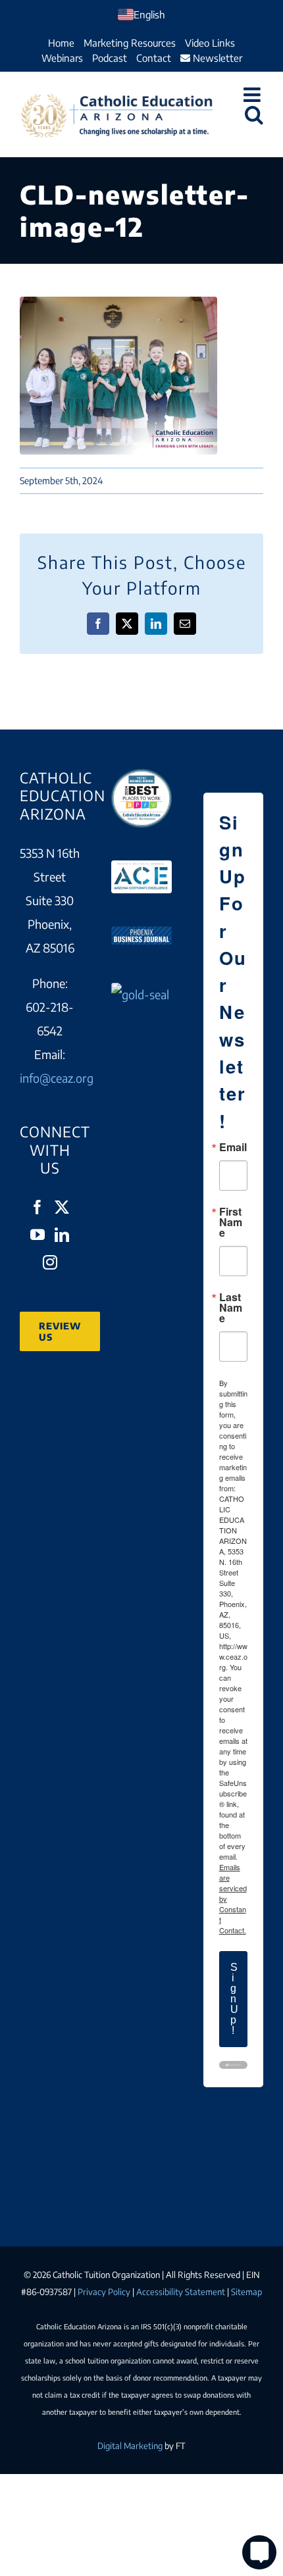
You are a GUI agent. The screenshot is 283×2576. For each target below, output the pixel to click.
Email (233, 1147)
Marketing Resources (130, 43)
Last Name (231, 1308)
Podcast (110, 58)
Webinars (62, 58)
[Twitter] (62, 1207)
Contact (154, 58)
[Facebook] (38, 1207)
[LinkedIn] (62, 1235)
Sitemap (246, 2292)
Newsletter (216, 58)
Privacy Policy (104, 2292)
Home (61, 43)
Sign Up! (234, 1999)
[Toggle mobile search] (254, 114)
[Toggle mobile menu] (253, 95)
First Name (231, 1222)
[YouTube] (38, 1235)
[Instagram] (50, 1262)
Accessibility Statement (181, 2292)
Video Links (210, 43)
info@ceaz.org (57, 1078)
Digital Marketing (130, 2446)
